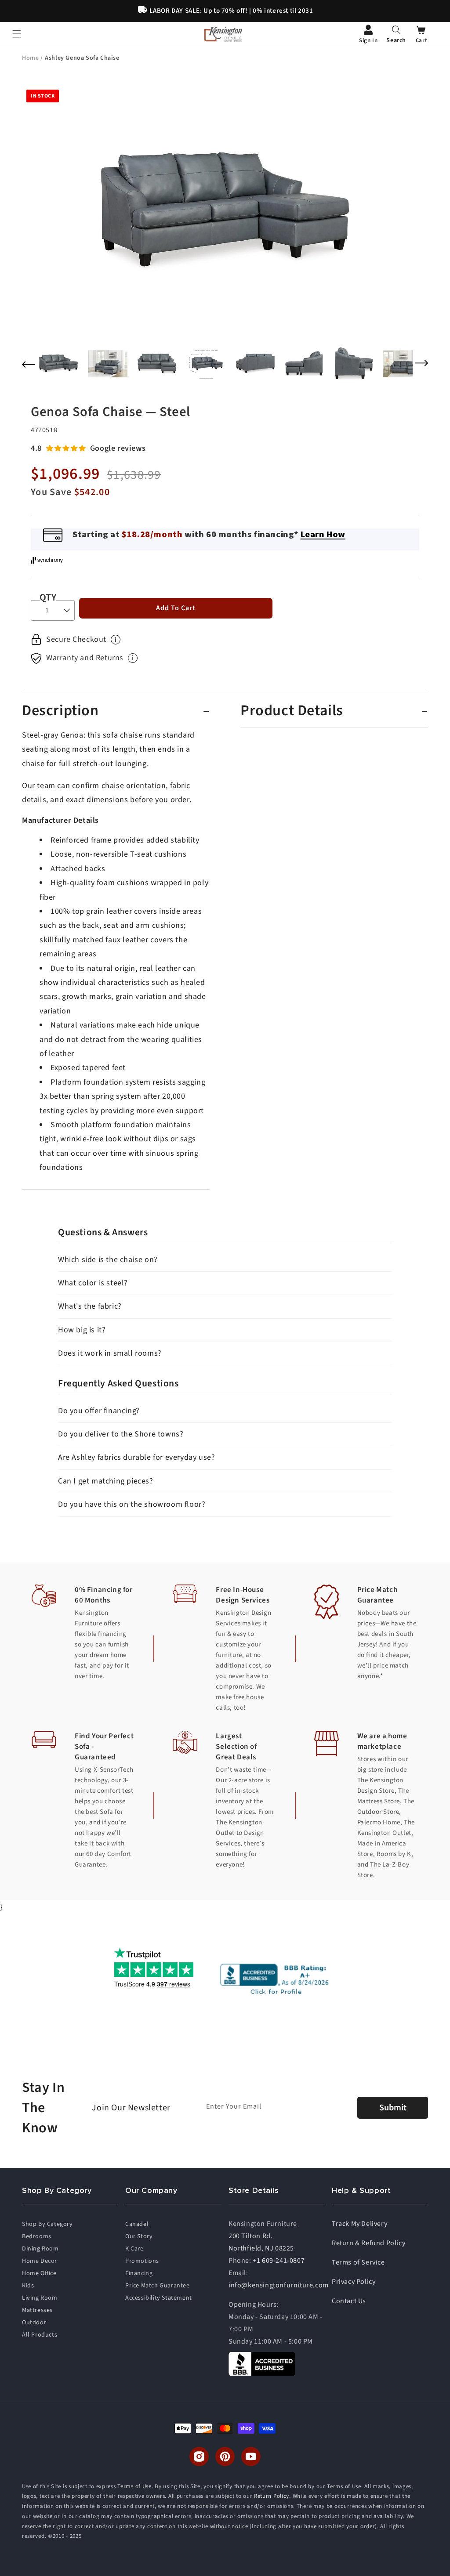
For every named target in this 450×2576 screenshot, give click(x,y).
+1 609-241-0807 (279, 2261)
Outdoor (34, 2323)
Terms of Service (358, 2262)
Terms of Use (134, 2486)
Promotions (142, 2261)
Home (31, 58)
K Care (134, 2249)
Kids (28, 2286)
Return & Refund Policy (368, 2243)
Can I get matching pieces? (106, 1481)
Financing (139, 2273)
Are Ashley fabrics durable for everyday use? (136, 1457)
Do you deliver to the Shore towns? (121, 1434)
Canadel (137, 2224)
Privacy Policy (354, 2282)
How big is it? (82, 1330)
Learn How (323, 534)
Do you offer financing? (99, 1411)
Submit (393, 2108)
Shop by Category (47, 2224)
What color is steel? (93, 1283)
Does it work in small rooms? (110, 1353)
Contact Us (349, 2301)
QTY (48, 597)
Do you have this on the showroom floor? (132, 1504)
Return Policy (272, 2496)
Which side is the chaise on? (108, 1260)
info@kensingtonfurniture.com (279, 2285)
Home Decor (40, 2261)
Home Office (39, 2273)
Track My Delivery (359, 2224)
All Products (40, 2335)
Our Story (139, 2236)
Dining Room (40, 2249)
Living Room (40, 2298)
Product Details (292, 711)
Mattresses (37, 2310)
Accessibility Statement (159, 2298)
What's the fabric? (90, 1306)
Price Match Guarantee (158, 2286)
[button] (396, 34)
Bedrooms (37, 2236)
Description (60, 711)
